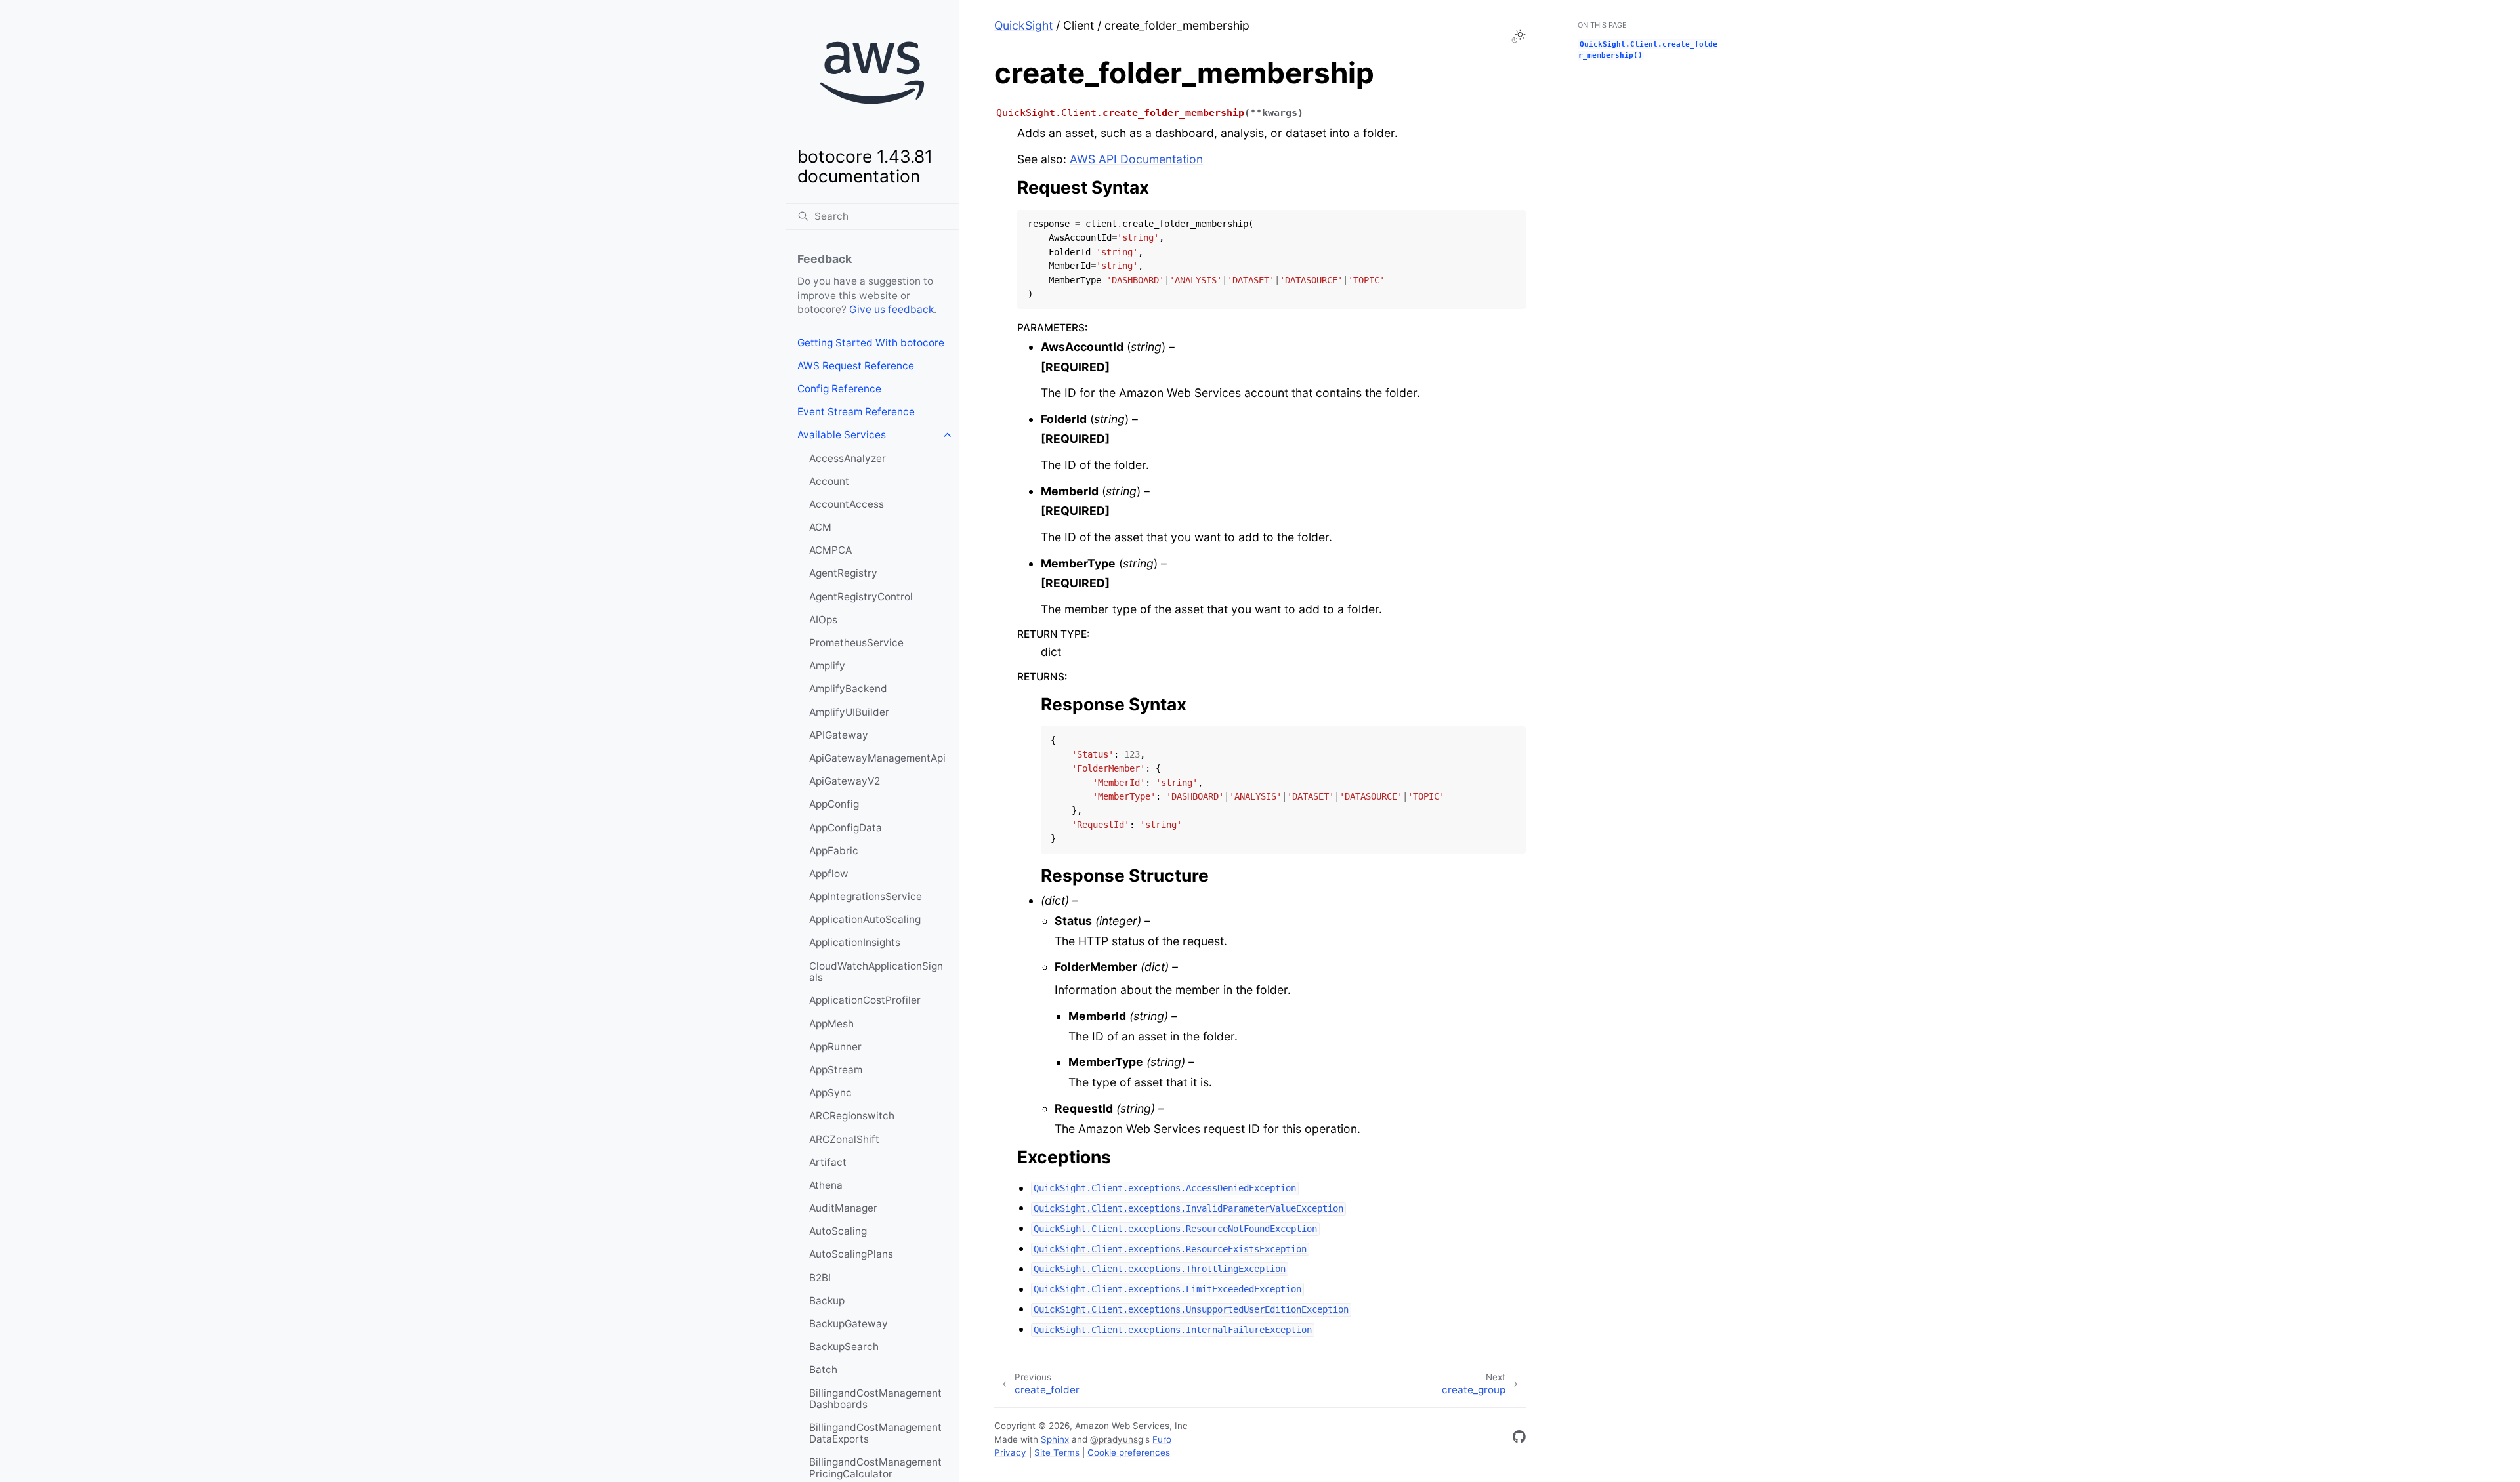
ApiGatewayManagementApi (877, 758)
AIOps (823, 620)
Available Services (842, 435)
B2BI (820, 1278)
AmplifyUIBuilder (849, 712)
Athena (826, 1185)
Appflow (829, 874)
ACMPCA (830, 550)
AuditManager (843, 1208)
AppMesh (831, 1024)
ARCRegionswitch (852, 1116)
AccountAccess (847, 504)
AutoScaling (838, 1231)
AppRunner (835, 1047)
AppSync (830, 1093)
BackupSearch (844, 1347)
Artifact (828, 1162)
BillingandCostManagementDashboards (875, 1399)
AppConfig (834, 804)
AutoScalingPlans (851, 1254)
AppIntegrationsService (866, 896)
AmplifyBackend (848, 689)
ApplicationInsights (855, 942)
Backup (827, 1301)
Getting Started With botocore (871, 343)
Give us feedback (892, 309)
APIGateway (839, 735)
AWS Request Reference (856, 366)
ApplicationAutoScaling (865, 919)
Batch (823, 1369)
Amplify (827, 666)
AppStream (836, 1070)
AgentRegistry (843, 573)
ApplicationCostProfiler (865, 1000)
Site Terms (1057, 1452)
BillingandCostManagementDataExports (875, 1433)
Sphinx (1055, 1439)
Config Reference (839, 389)
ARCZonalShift (844, 1139)
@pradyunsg (1117, 1439)
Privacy (1010, 1452)
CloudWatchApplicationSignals (876, 972)
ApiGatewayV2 (845, 781)
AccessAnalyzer (848, 458)
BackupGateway (849, 1324)
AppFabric (834, 851)
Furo (1162, 1439)
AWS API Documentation (1136, 159)
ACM (820, 527)
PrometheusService (856, 643)
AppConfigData (846, 828)
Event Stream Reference (856, 412)
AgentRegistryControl (861, 597)
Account (829, 481)
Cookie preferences (1129, 1452)
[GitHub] (1519, 1439)
